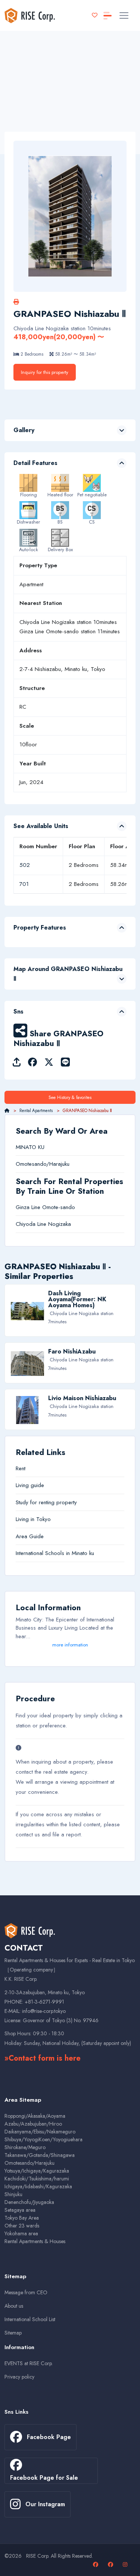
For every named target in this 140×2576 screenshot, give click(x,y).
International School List (30, 2319)
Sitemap (13, 2333)
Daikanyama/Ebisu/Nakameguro (40, 2132)
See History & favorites (70, 1097)
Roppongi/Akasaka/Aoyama (35, 2116)
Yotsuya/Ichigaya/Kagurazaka (37, 2171)
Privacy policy (19, 2377)
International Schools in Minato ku (55, 1553)
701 (24, 884)
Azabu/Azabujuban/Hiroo (33, 2124)
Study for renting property (46, 1502)
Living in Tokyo (33, 1519)
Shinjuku (13, 2194)
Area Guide (30, 1536)
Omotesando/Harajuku (43, 1164)
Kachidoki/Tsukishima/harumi (37, 2179)
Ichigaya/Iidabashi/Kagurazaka (38, 2186)
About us (14, 2306)
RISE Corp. (38, 2556)
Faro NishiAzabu (72, 1351)
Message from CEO (26, 2292)
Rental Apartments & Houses (35, 2241)
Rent (21, 1468)
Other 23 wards (22, 2226)
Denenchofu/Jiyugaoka (29, 2202)
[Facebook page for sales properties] (111, 2564)
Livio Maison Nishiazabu (82, 1398)
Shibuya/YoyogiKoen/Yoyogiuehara (43, 2139)
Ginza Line (28, 1207)
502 (25, 865)
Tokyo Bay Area (22, 2218)
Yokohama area (21, 2233)
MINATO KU (30, 1147)
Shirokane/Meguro (25, 2147)
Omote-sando (59, 1207)
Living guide (30, 1485)
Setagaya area (20, 2210)
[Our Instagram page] (126, 2564)
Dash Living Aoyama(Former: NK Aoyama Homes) (77, 1299)
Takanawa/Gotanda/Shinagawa (40, 2155)
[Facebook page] (97, 2564)
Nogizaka (60, 1224)
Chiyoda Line (31, 1224)
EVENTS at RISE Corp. (29, 2363)
